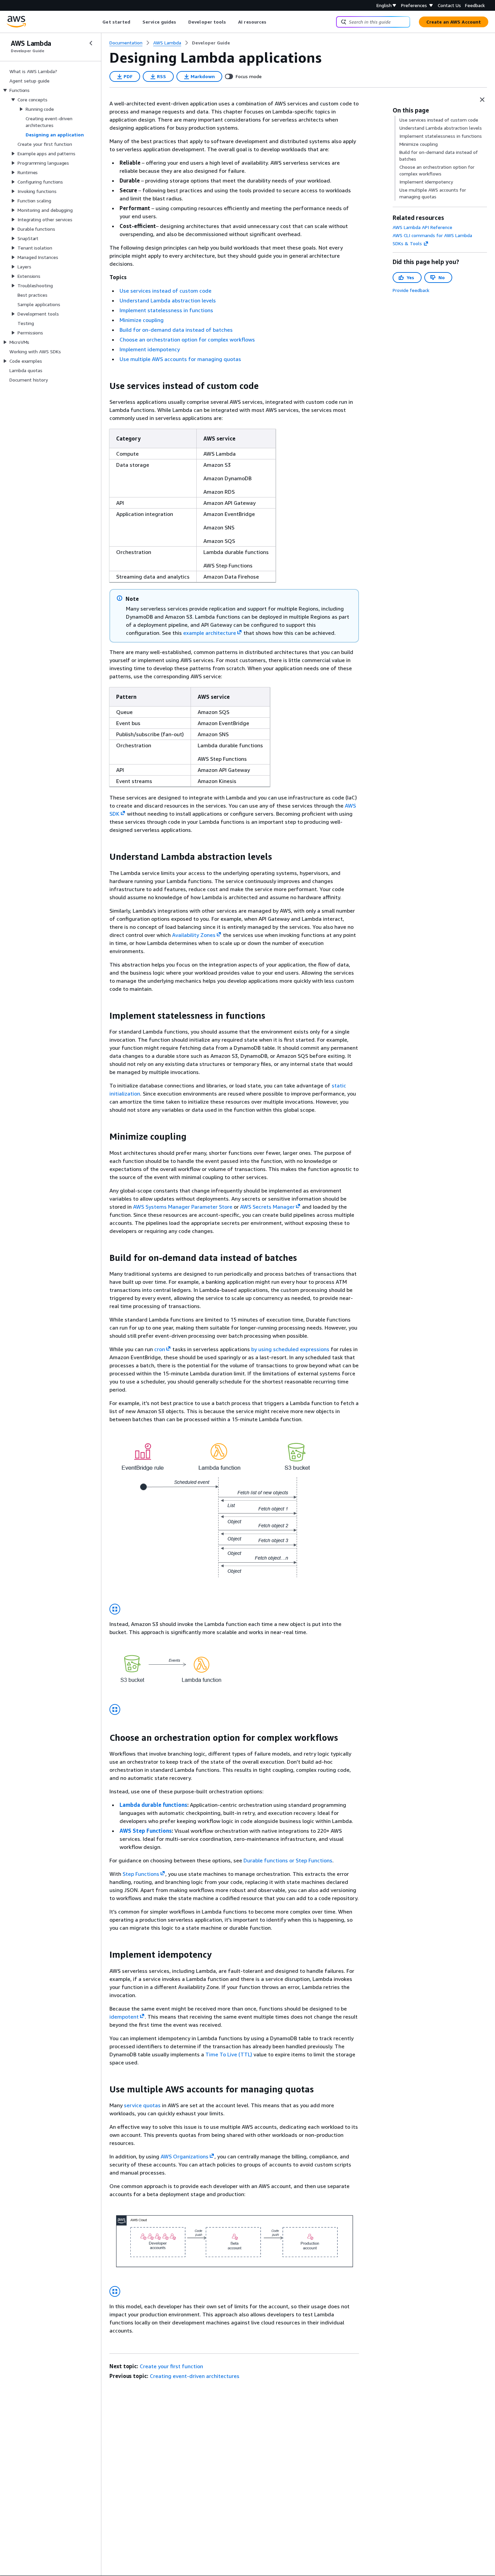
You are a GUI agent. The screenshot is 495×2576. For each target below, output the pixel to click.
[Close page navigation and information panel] (482, 100)
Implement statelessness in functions (166, 310)
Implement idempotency (150, 349)
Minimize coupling (142, 320)
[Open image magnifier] (115, 1609)
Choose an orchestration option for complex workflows (187, 339)
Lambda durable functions (153, 1805)
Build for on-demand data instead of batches (176, 330)
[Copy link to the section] (104, 386)
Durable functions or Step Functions (288, 1860)
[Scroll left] (97, 22)
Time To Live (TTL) (229, 2054)
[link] (211, 43)
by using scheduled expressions (290, 1349)
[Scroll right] (272, 22)
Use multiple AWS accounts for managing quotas (180, 359)
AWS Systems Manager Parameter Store (183, 1207)
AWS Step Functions (146, 1831)
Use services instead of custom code (166, 291)
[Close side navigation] (91, 43)
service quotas (142, 2105)
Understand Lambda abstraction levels (168, 300)
